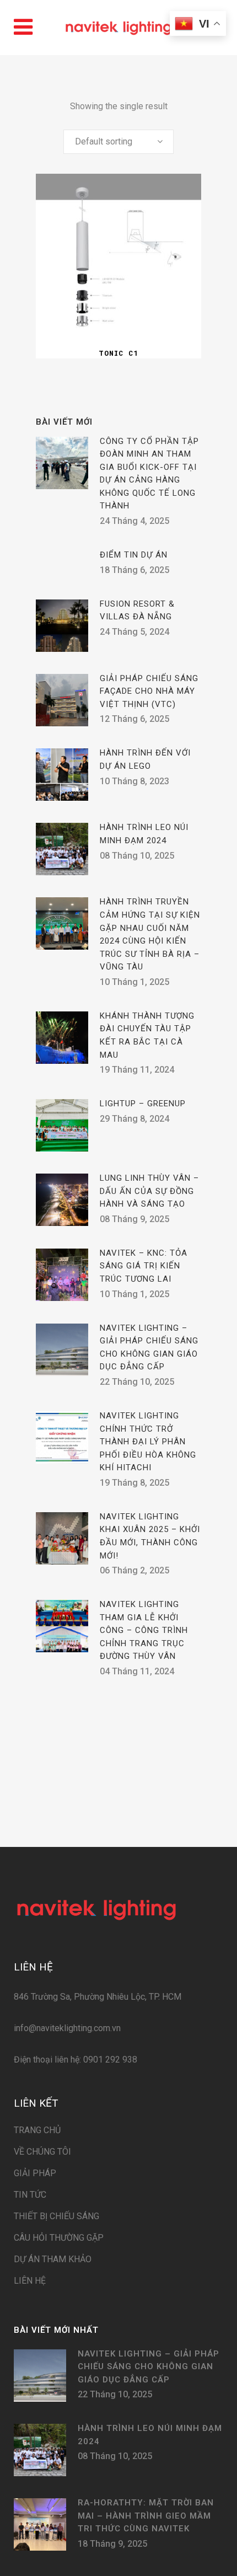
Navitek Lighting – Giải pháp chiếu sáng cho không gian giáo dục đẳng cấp (149, 2367)
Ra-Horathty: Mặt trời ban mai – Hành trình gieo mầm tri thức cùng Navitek (146, 2516)
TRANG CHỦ (37, 2130)
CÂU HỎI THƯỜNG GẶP (59, 2238)
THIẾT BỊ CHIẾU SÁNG (56, 2216)
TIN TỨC (30, 2195)
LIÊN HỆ (30, 2281)
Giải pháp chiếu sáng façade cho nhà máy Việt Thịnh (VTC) (149, 691)
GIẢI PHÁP (35, 2173)
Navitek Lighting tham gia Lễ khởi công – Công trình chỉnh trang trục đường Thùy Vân (144, 1630)
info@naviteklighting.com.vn (67, 2028)
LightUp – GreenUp (143, 1104)
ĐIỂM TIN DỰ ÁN (134, 555)
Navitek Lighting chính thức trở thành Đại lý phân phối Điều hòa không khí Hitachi (148, 1442)
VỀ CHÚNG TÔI (42, 2152)
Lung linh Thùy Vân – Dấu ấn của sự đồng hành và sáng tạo (149, 1191)
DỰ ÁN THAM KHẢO (53, 2259)
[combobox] (118, 142)
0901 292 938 (109, 2060)
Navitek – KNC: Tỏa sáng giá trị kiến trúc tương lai (144, 1266)
